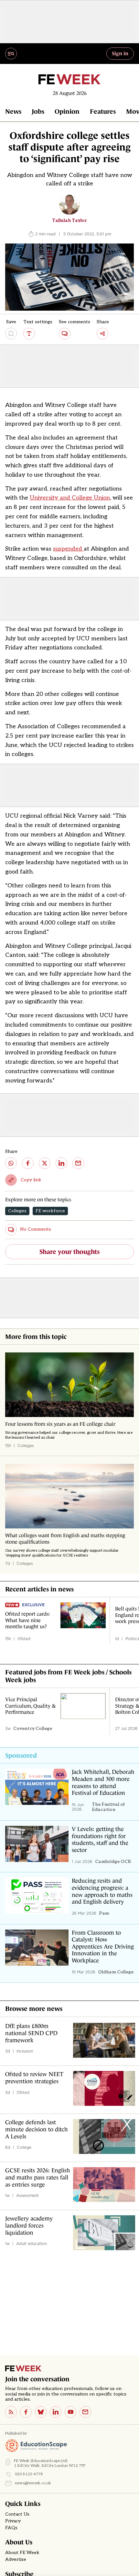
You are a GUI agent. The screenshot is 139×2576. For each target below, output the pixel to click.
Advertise (16, 2560)
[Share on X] (45, 1163)
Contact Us (17, 2514)
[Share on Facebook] (28, 1163)
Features (103, 111)
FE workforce (50, 1211)
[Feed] (11, 2412)
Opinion (67, 111)
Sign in (120, 53)
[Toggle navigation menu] (11, 54)
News (13, 111)
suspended (68, 549)
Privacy (13, 2521)
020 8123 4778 (29, 2474)
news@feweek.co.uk (33, 2483)
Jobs (38, 111)
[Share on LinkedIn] (61, 1163)
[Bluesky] (41, 2412)
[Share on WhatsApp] (11, 1163)
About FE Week (22, 2553)
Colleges (17, 1211)
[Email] (85, 2412)
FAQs (11, 2528)
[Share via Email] (78, 1163)
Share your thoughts (69, 1252)
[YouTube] (70, 2412)
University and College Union (70, 498)
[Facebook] (26, 2412)
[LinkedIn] (56, 2412)
